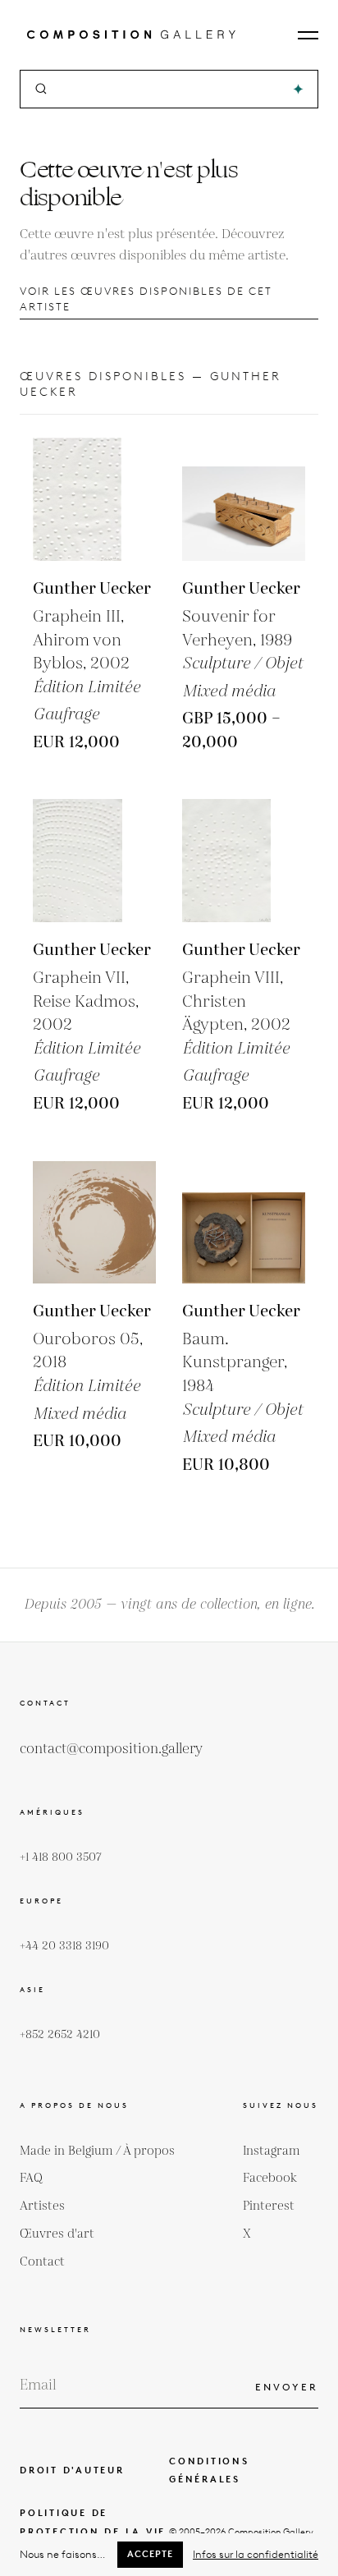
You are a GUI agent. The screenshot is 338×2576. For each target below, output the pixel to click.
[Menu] (308, 35)
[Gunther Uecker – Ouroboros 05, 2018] (94, 1222)
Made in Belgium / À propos (97, 2151)
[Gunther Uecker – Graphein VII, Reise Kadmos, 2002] (94, 861)
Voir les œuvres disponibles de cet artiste (146, 299)
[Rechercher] (298, 89)
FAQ (31, 2178)
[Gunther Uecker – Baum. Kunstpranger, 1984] (244, 1222)
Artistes (42, 2206)
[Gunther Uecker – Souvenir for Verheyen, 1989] (244, 499)
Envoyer (287, 2387)
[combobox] (170, 89)
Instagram (272, 2151)
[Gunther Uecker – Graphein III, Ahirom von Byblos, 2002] (94, 499)
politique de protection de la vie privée (93, 2532)
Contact (42, 2262)
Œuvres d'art (57, 2234)
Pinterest (269, 2206)
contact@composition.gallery (111, 1749)
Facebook (270, 2178)
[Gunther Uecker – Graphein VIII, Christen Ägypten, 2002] (244, 861)
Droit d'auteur (72, 2470)
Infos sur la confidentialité (256, 2554)
